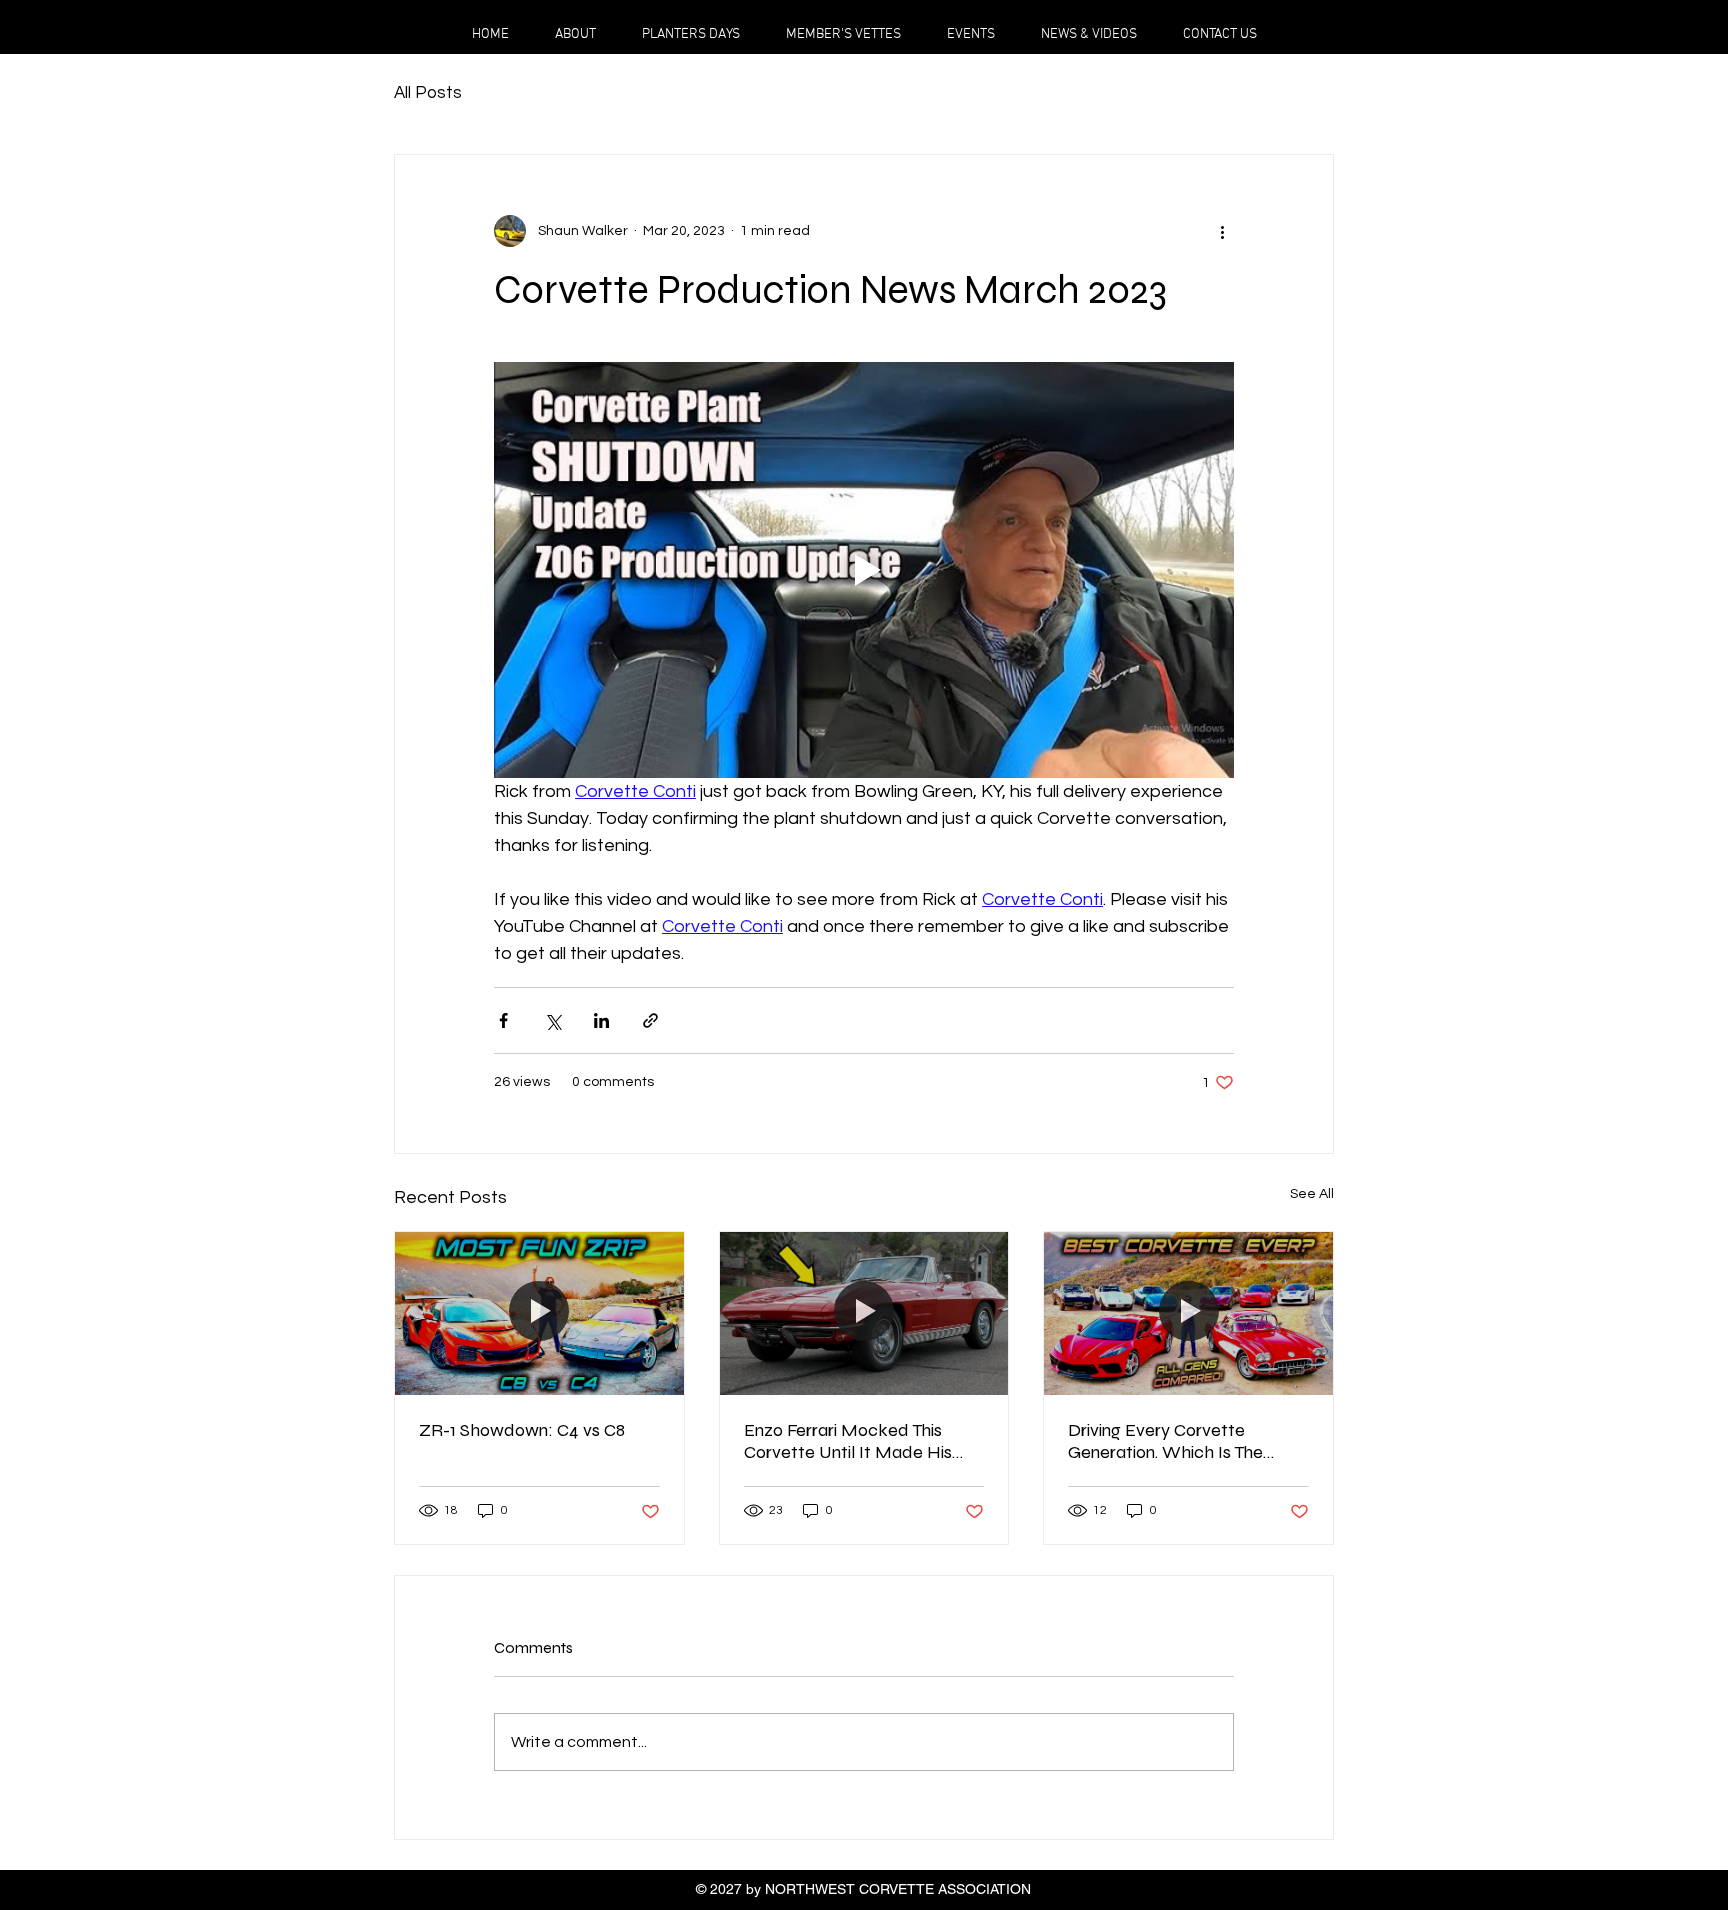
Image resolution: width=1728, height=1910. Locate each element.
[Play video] (864, 570)
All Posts (428, 93)
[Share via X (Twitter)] (552, 1020)
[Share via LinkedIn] (601, 1020)
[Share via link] (650, 1020)
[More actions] (1222, 231)
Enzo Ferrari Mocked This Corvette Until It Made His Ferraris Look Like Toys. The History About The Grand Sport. (851, 1441)
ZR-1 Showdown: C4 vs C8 (522, 1430)
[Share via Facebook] (503, 1020)
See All (1312, 1194)
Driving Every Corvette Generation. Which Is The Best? (1165, 1441)
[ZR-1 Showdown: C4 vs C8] (539, 1313)
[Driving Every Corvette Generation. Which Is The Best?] (1188, 1313)
